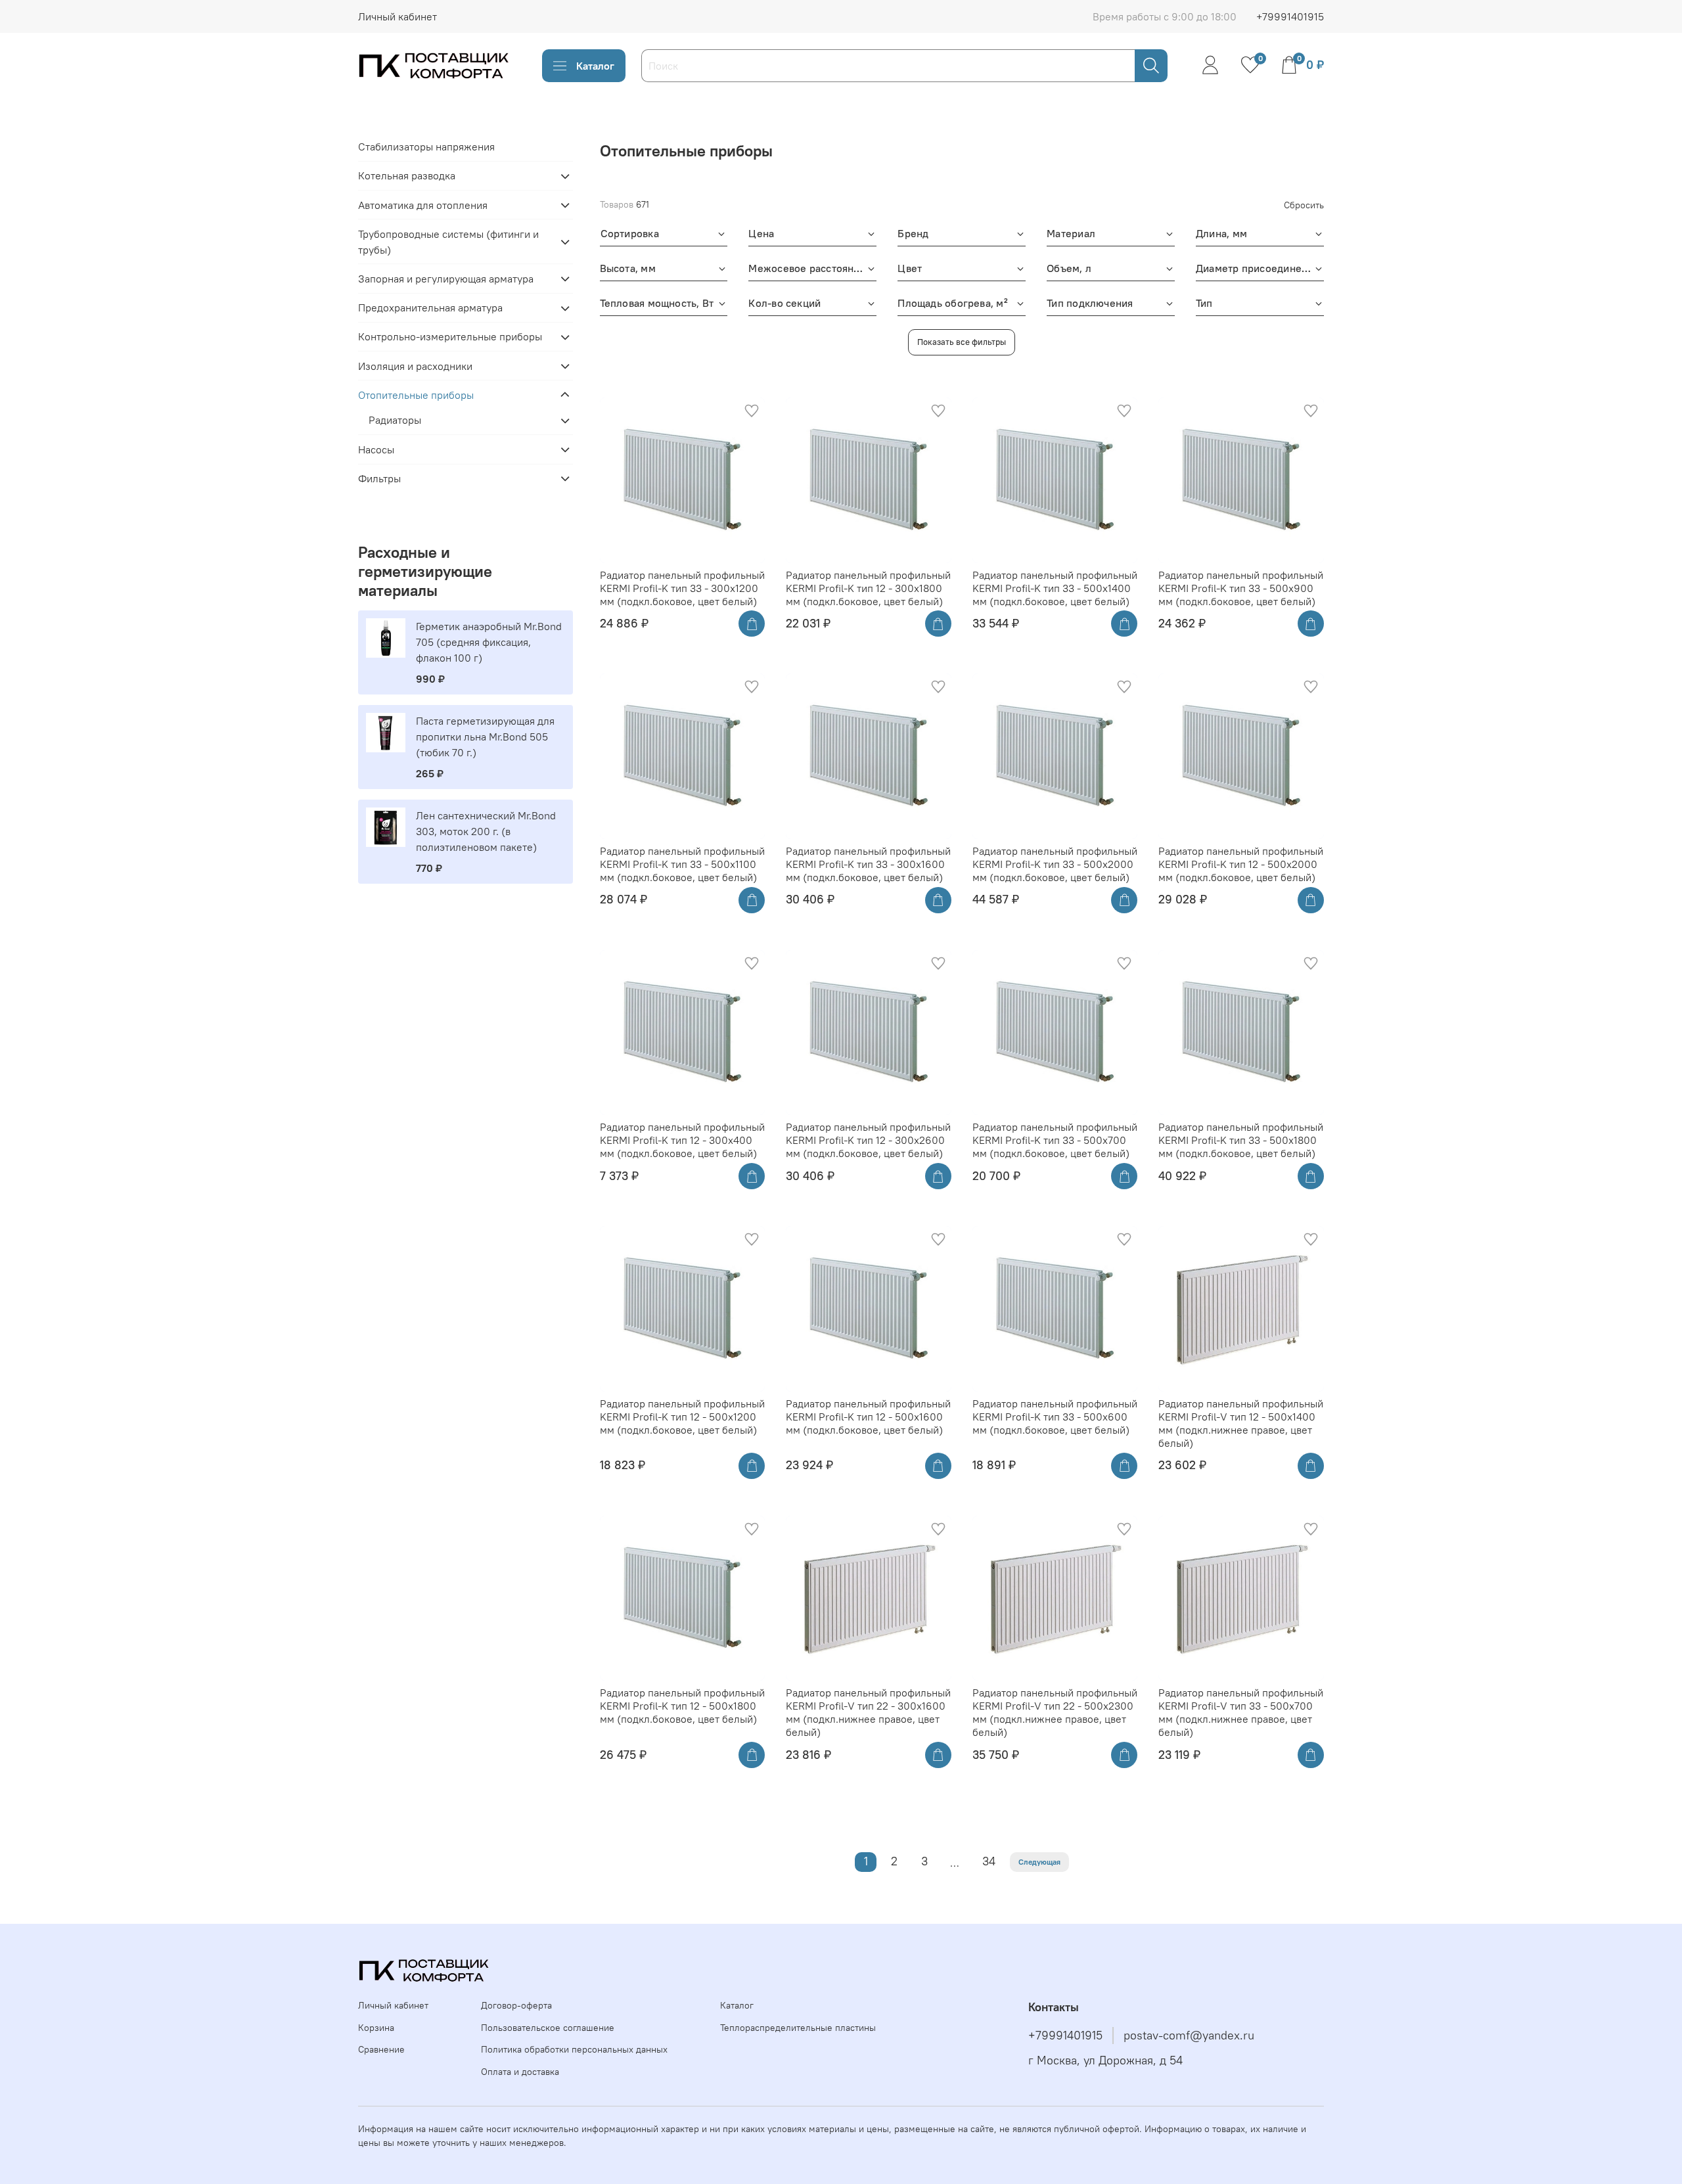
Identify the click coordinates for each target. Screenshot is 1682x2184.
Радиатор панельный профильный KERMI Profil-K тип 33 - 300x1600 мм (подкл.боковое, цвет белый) (868, 864)
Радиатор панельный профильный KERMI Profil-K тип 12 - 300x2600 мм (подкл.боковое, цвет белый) (868, 1140)
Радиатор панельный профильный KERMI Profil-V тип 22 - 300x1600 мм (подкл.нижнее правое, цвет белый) (868, 1712)
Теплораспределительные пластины (798, 2028)
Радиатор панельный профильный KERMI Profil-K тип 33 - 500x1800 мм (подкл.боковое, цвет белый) (1241, 1140)
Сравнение (381, 2049)
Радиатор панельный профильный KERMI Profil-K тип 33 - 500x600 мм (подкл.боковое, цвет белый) (1055, 1417)
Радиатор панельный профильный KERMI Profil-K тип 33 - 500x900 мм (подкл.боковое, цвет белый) (1241, 588)
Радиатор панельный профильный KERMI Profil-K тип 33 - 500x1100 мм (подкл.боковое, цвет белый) (682, 864)
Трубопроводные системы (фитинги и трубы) (448, 242)
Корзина (376, 2028)
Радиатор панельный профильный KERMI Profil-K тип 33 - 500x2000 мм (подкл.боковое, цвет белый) (1055, 864)
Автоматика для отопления (423, 205)
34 (989, 1861)
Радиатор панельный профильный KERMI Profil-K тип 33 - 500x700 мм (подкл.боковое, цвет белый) (1055, 1140)
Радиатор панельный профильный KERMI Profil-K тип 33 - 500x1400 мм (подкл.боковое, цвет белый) (1055, 588)
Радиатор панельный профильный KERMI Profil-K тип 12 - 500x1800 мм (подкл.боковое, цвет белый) (682, 1706)
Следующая (1039, 1862)
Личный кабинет (398, 16)
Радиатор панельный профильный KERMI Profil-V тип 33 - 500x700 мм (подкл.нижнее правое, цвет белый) (1241, 1712)
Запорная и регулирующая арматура (446, 279)
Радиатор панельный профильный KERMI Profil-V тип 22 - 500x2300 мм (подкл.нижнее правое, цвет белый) (1055, 1712)
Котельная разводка (407, 176)
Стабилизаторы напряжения (426, 147)
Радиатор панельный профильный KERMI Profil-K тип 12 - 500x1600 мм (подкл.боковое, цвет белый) (868, 1417)
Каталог (595, 66)
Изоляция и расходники (415, 366)
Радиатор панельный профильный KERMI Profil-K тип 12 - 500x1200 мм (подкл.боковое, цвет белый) (682, 1417)
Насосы (376, 449)
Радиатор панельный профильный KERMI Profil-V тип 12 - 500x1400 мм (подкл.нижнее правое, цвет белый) (1241, 1423)
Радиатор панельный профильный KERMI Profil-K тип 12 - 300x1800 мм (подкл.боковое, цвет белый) (868, 588)
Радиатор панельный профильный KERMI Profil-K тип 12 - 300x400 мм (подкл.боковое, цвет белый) (682, 1140)
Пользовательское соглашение (548, 2028)
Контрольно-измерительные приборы (450, 337)
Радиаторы (395, 421)
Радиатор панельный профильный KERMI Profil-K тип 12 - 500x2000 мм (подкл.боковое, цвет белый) (1241, 864)
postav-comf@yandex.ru (1189, 2036)
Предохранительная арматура (430, 308)
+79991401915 (1290, 16)
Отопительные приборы (416, 395)
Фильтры (379, 478)
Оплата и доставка (520, 2072)
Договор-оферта (516, 2005)
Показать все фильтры (962, 342)
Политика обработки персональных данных (574, 2049)
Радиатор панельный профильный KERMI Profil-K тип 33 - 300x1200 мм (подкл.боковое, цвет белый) (682, 588)
